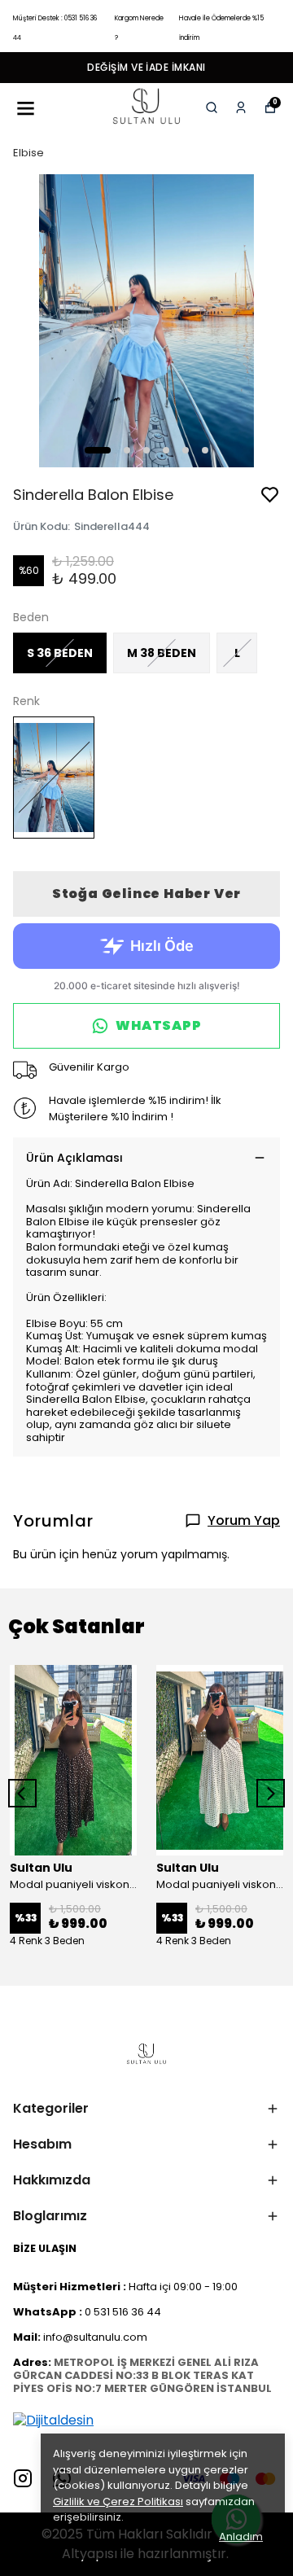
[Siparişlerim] (241, 107)
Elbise (28, 153)
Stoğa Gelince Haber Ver (146, 894)
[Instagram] (23, 2478)
